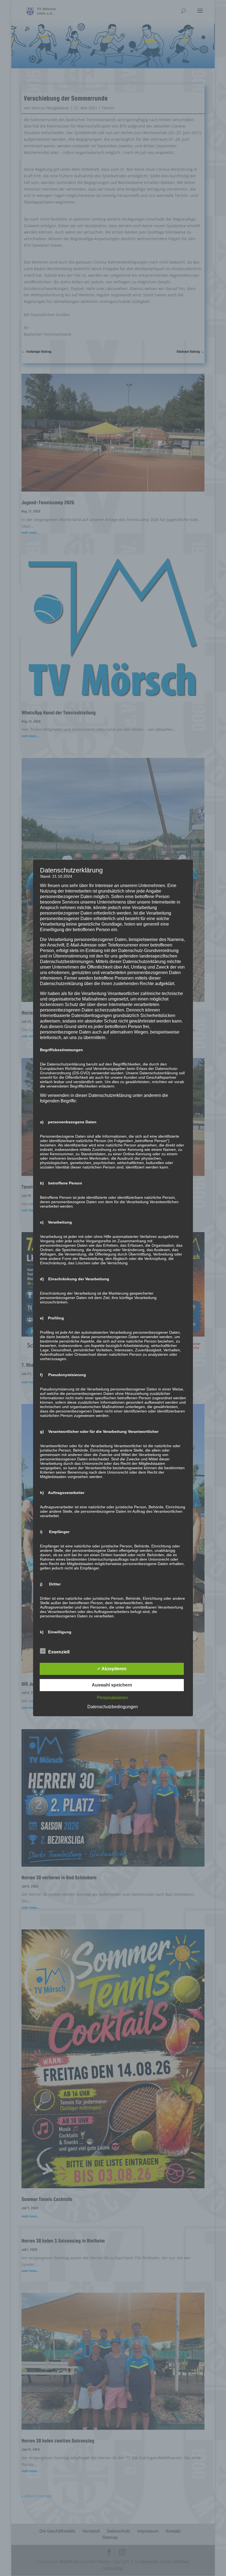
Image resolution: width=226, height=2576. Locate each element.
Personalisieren (112, 1698)
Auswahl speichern (112, 1685)
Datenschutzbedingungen (113, 1707)
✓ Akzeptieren (112, 1669)
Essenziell (59, 1652)
